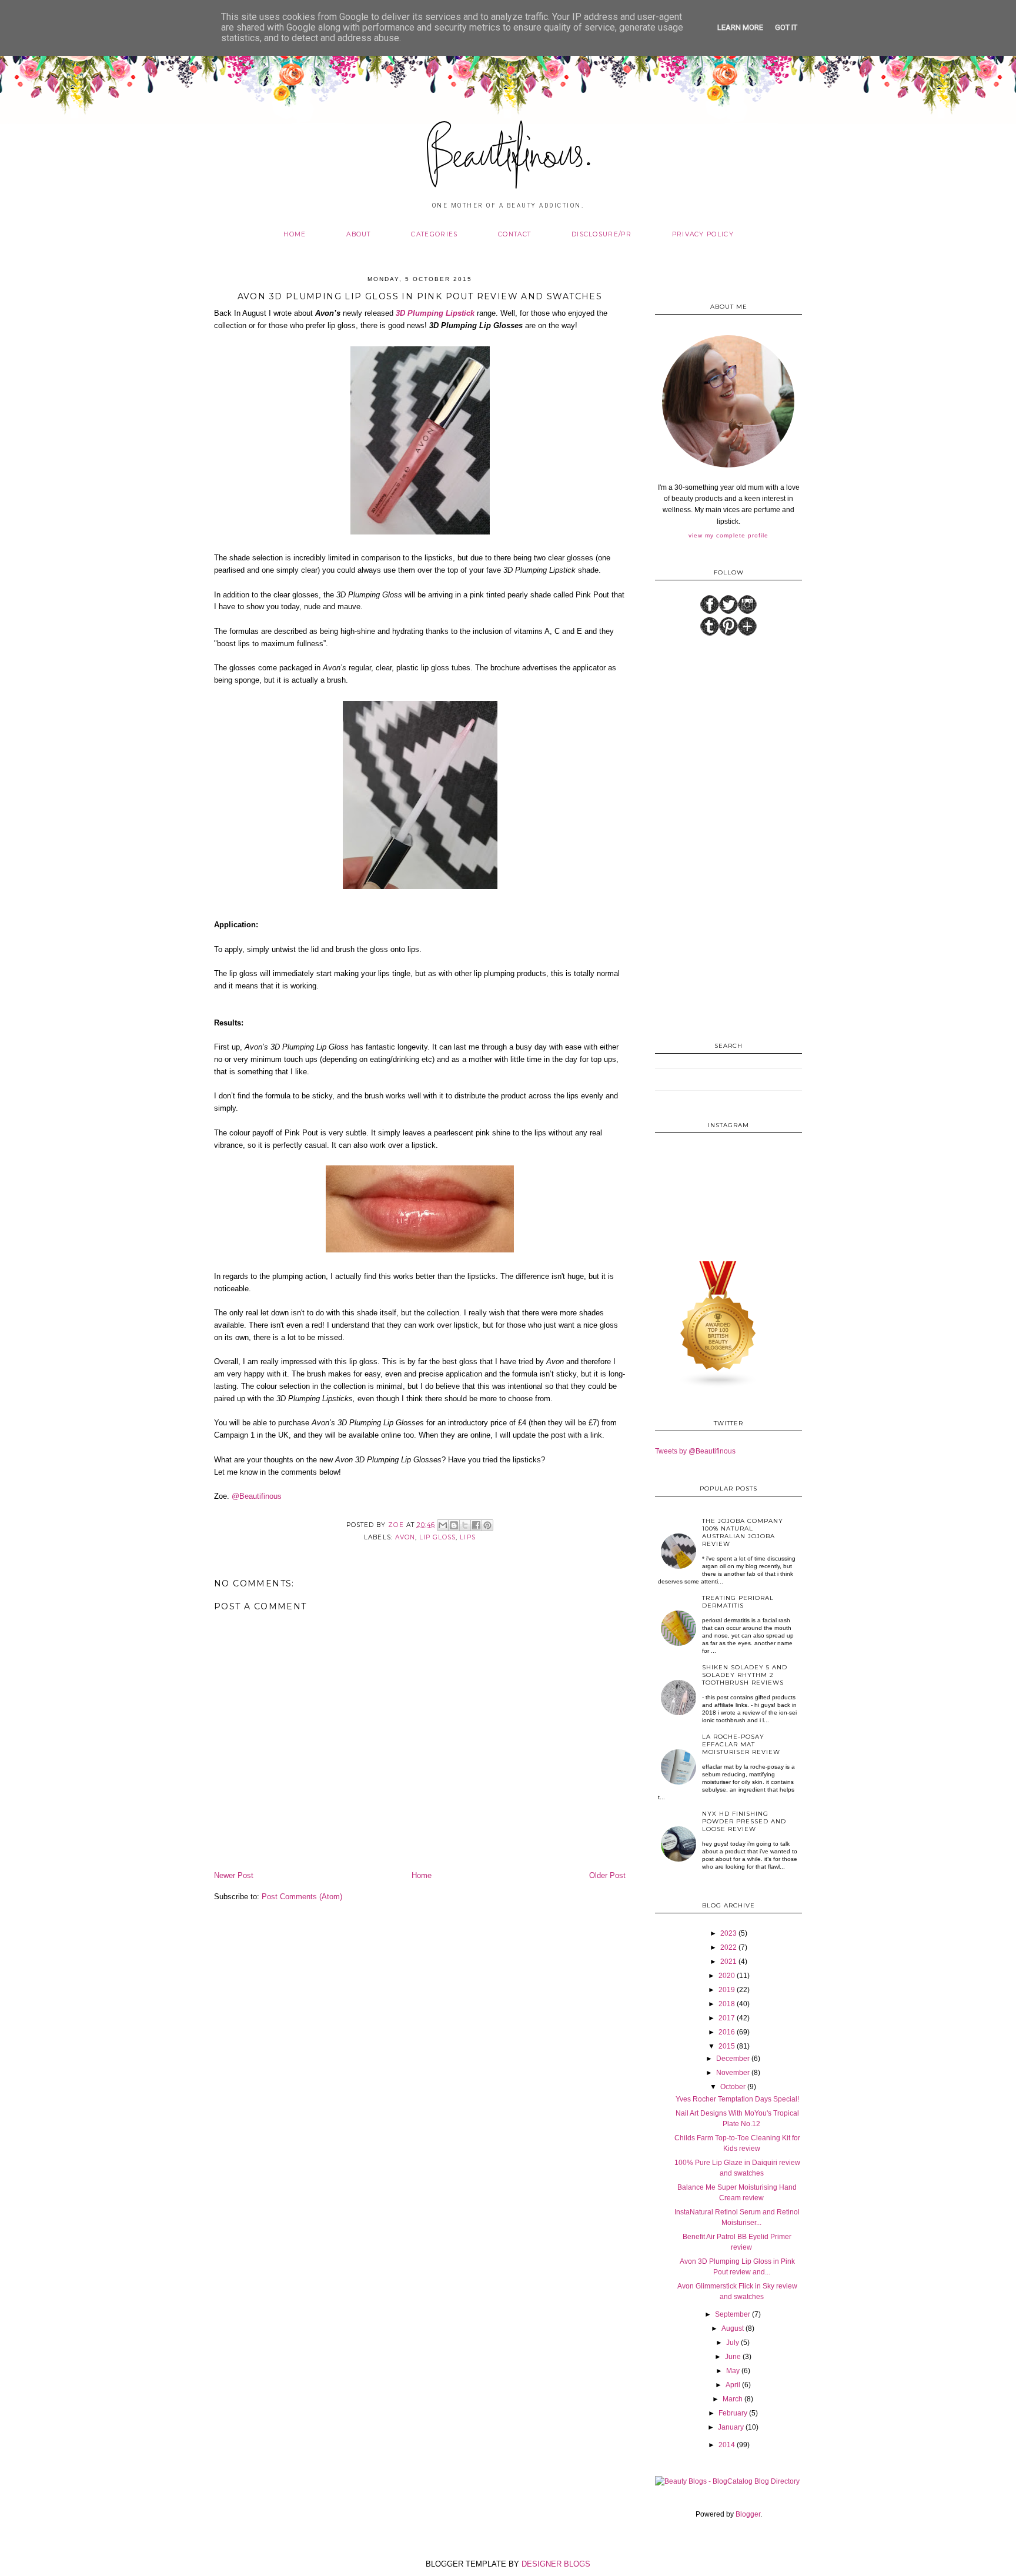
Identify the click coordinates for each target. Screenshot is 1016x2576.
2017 (727, 2018)
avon (405, 1537)
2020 (727, 1976)
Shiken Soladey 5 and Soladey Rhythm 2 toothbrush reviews (745, 1675)
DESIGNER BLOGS (556, 2564)
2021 (728, 1962)
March (733, 2399)
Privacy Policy (703, 234)
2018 (727, 2004)
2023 (728, 1933)
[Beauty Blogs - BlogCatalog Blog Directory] (727, 2481)
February (733, 2413)
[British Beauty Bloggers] (718, 1386)
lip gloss (437, 1537)
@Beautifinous (257, 1496)
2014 (727, 2445)
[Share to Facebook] (476, 1525)
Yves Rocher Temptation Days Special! (737, 2099)
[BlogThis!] (454, 1525)
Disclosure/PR (601, 234)
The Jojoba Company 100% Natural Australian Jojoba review (743, 1532)
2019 (727, 1990)
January (731, 2427)
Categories (434, 234)
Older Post (607, 1875)
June (733, 2357)
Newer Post (234, 1875)
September (733, 2314)
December (733, 2059)
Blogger (748, 2514)
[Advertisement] (728, 837)
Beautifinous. (508, 158)
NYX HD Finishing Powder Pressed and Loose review (744, 1821)
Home (295, 234)
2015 (727, 2046)
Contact (514, 234)
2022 (728, 1947)
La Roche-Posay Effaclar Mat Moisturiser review (741, 1744)
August (733, 2328)
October (733, 2087)
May (733, 2371)
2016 (727, 2032)
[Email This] (443, 1525)
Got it (786, 27)
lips (467, 1537)
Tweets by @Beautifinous (695, 1451)
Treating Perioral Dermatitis (738, 1602)
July (733, 2343)
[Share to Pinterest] (487, 1525)
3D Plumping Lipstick (435, 313)
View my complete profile (728, 535)
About (359, 234)
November (733, 2073)
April (733, 2385)
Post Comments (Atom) (302, 1897)
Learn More (740, 27)
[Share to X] (465, 1525)
